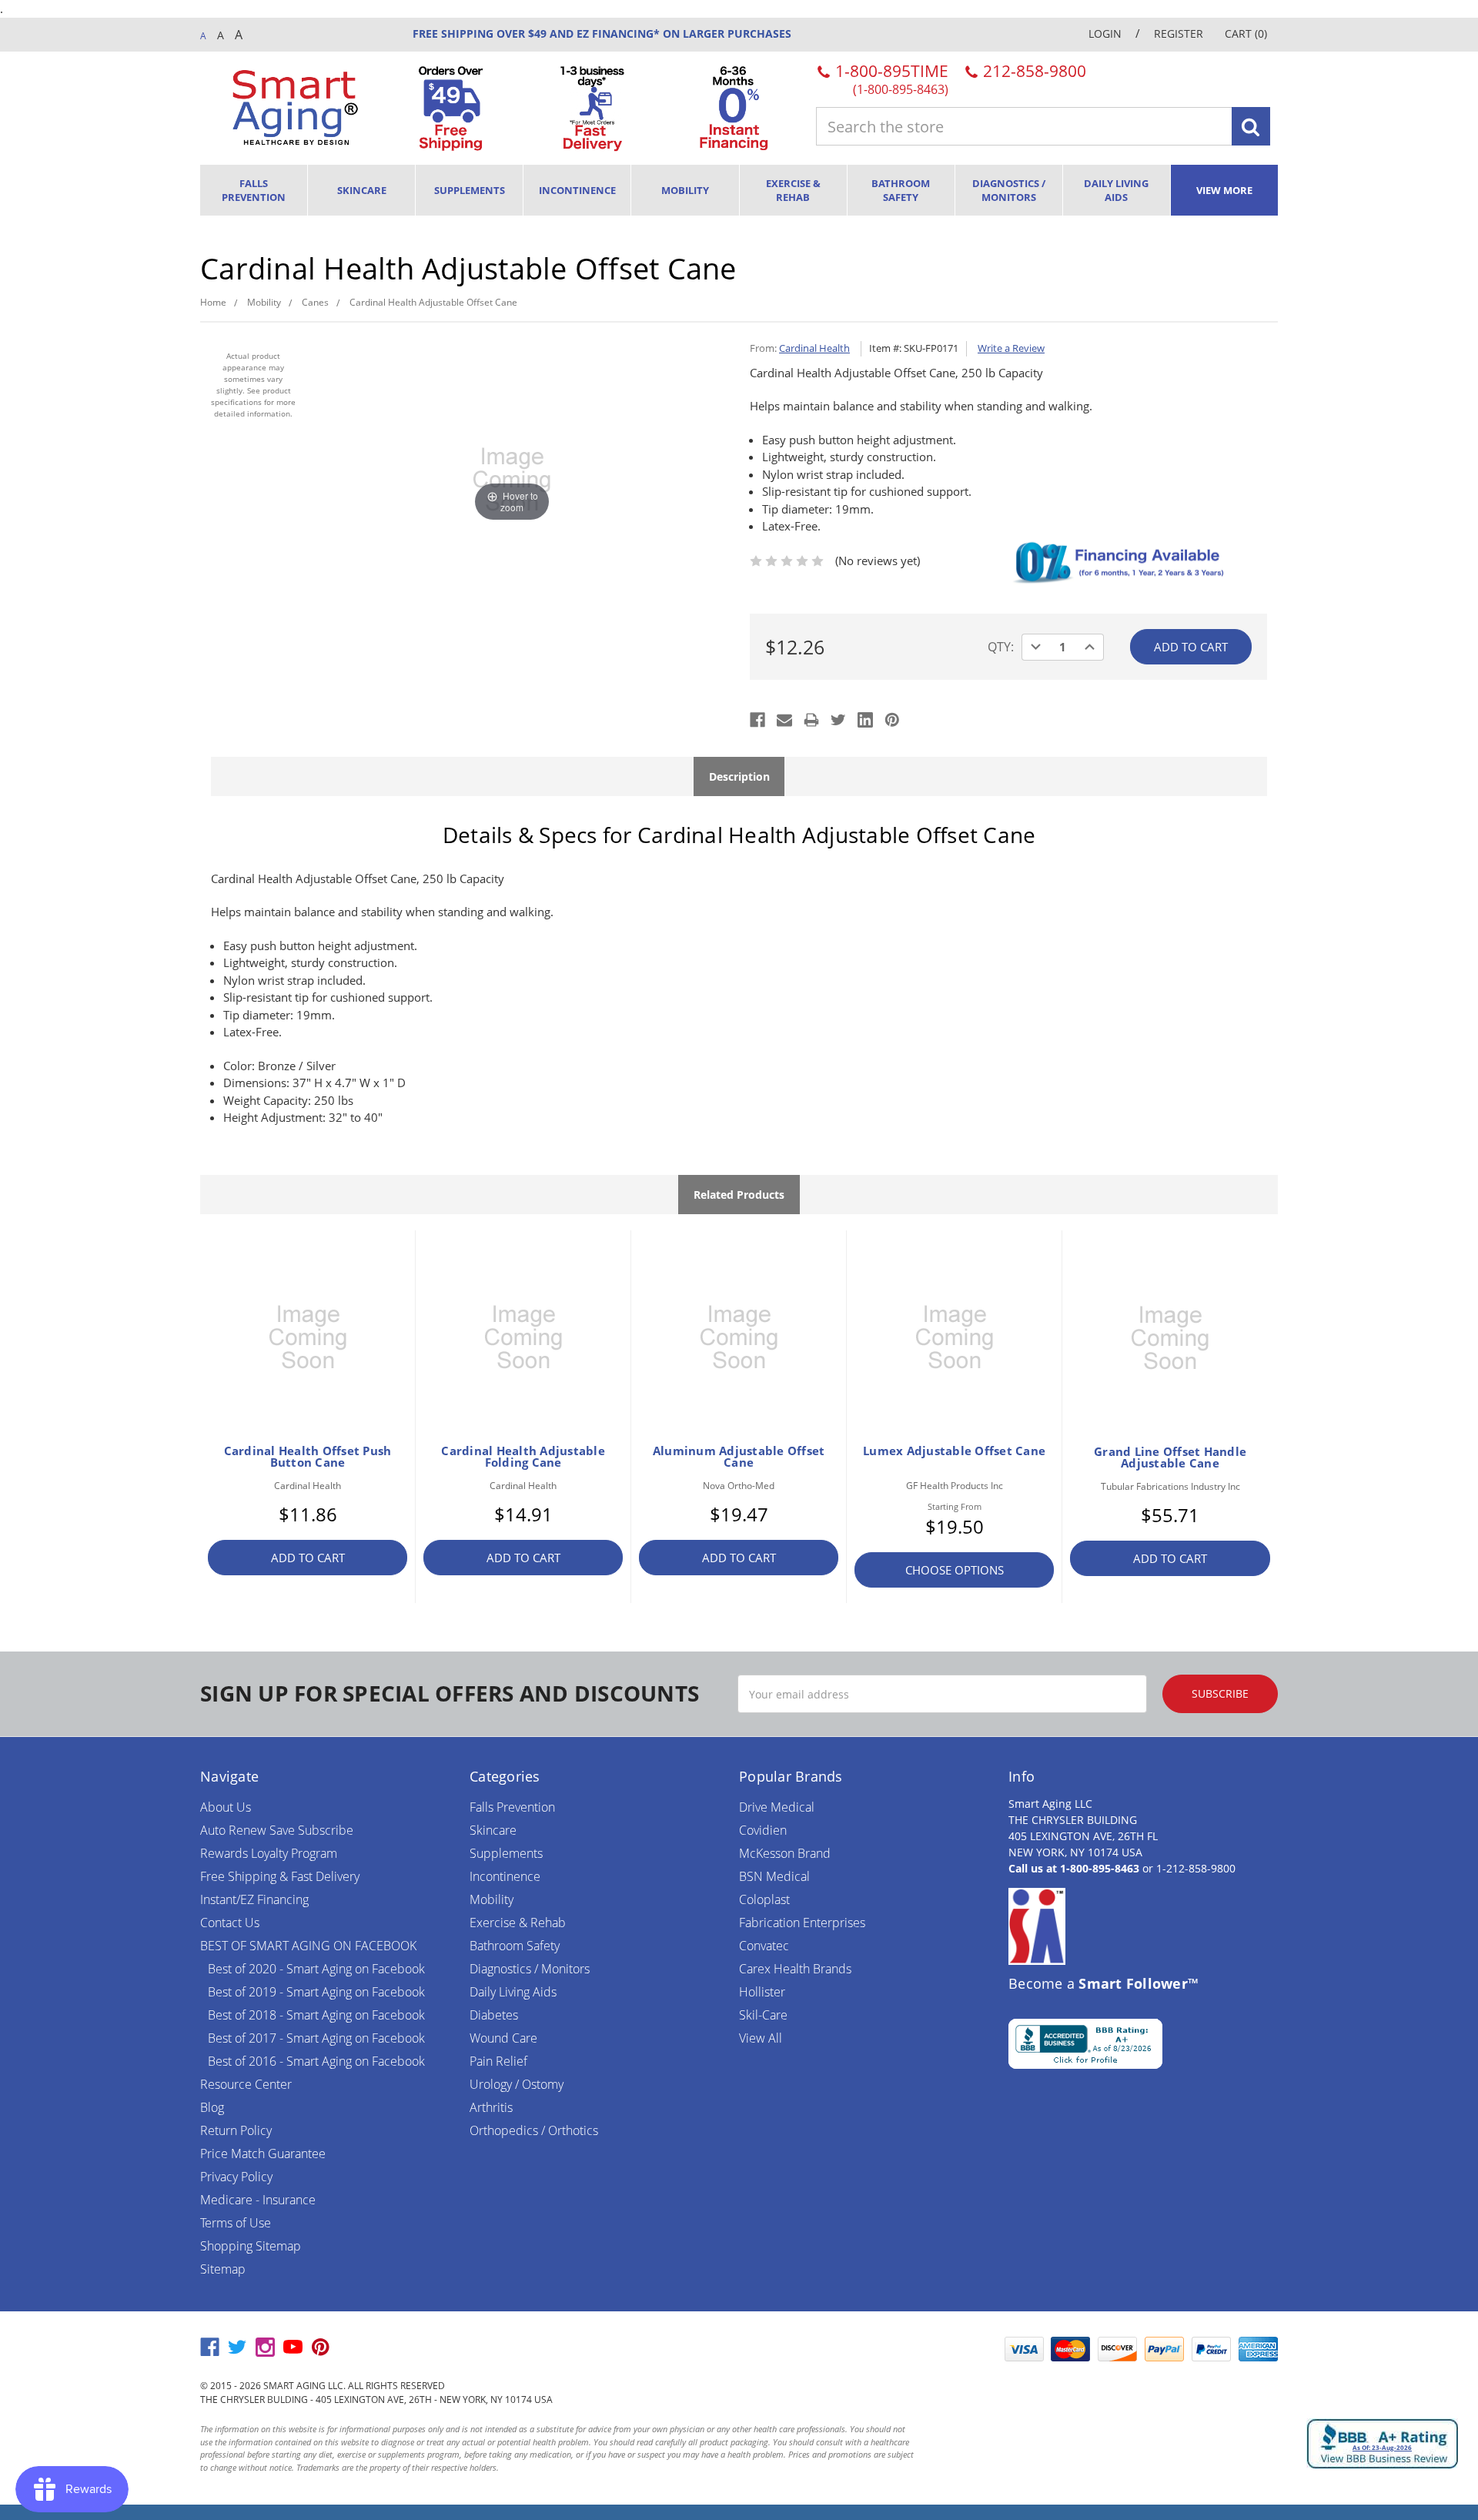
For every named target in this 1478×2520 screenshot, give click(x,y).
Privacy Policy (236, 2177)
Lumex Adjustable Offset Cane (954, 1451)
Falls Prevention (254, 190)
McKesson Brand (785, 1853)
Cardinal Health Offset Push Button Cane (308, 1457)
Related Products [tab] (739, 1195)
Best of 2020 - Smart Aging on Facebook (316, 1969)
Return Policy (236, 2130)
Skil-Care (763, 2015)
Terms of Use (236, 2223)
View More (1224, 190)
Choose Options (955, 1570)
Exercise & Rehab (793, 190)
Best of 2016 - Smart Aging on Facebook (316, 2061)
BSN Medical (774, 1876)
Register (1179, 33)
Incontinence (577, 190)
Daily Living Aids (1116, 190)
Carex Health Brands (795, 1969)
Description (739, 776)
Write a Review (1011, 348)
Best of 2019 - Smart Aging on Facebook (316, 1992)
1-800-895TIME (890, 78)
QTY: (1001, 647)
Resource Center (246, 2084)
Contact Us (230, 1923)
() (1246, 33)
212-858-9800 (1033, 71)
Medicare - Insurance (258, 2200)
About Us (226, 1807)
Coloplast (764, 1899)
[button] (958, 2349)
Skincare (362, 190)
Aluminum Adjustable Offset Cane (739, 1457)
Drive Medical (777, 1807)
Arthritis (491, 2107)
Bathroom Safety (901, 190)
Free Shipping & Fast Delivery (280, 1876)
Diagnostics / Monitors (1009, 190)
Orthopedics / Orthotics (534, 2130)
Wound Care (503, 2038)
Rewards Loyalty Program (269, 1853)
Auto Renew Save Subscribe (277, 1830)
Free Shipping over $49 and (493, 33)
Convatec (764, 1946)
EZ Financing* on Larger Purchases (682, 33)
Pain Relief (498, 2061)
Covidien (763, 1830)
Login (1105, 33)
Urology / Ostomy (517, 2084)
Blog (212, 2107)
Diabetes (494, 2015)
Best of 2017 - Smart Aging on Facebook (316, 2038)
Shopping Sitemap (251, 2246)
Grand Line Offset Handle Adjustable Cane (1170, 1457)
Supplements (470, 190)
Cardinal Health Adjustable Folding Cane (523, 1457)
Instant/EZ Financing (254, 1899)
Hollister (762, 1992)
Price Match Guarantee (263, 2154)
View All (761, 2038)
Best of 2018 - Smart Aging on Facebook (316, 2015)
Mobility (685, 190)
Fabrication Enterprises (802, 1923)
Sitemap (223, 2269)
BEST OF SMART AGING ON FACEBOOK (308, 1946)
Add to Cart (308, 1558)
